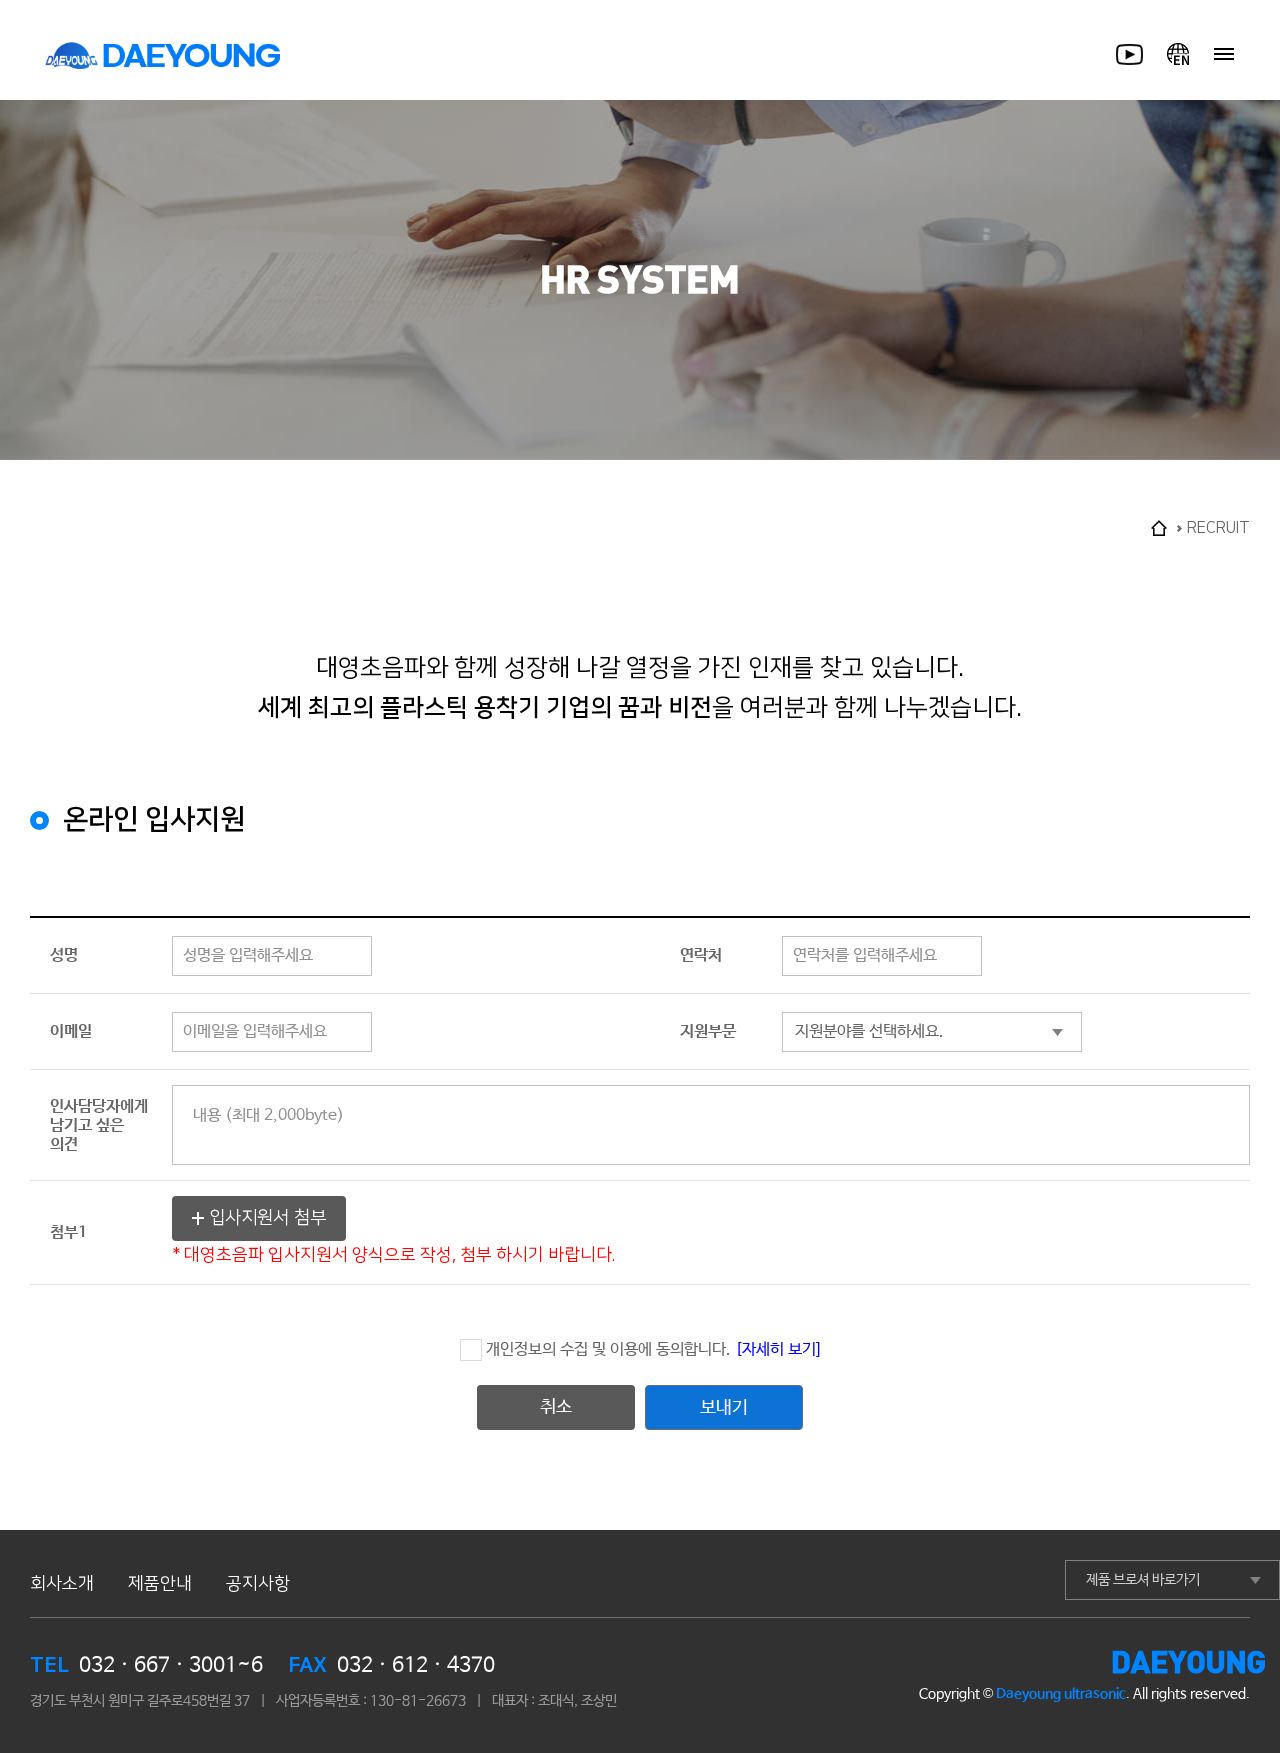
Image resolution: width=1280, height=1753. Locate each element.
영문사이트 (1178, 54)
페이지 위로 (1230, 1560)
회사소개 (62, 1583)
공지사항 (258, 1583)
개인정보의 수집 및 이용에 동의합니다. (653, 1349)
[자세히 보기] (777, 1349)
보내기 (724, 1408)
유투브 (1139, 54)
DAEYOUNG (163, 55)
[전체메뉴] (1224, 54)
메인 (1159, 528)
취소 (556, 1407)
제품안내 (160, 1583)
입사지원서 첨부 (267, 1218)
